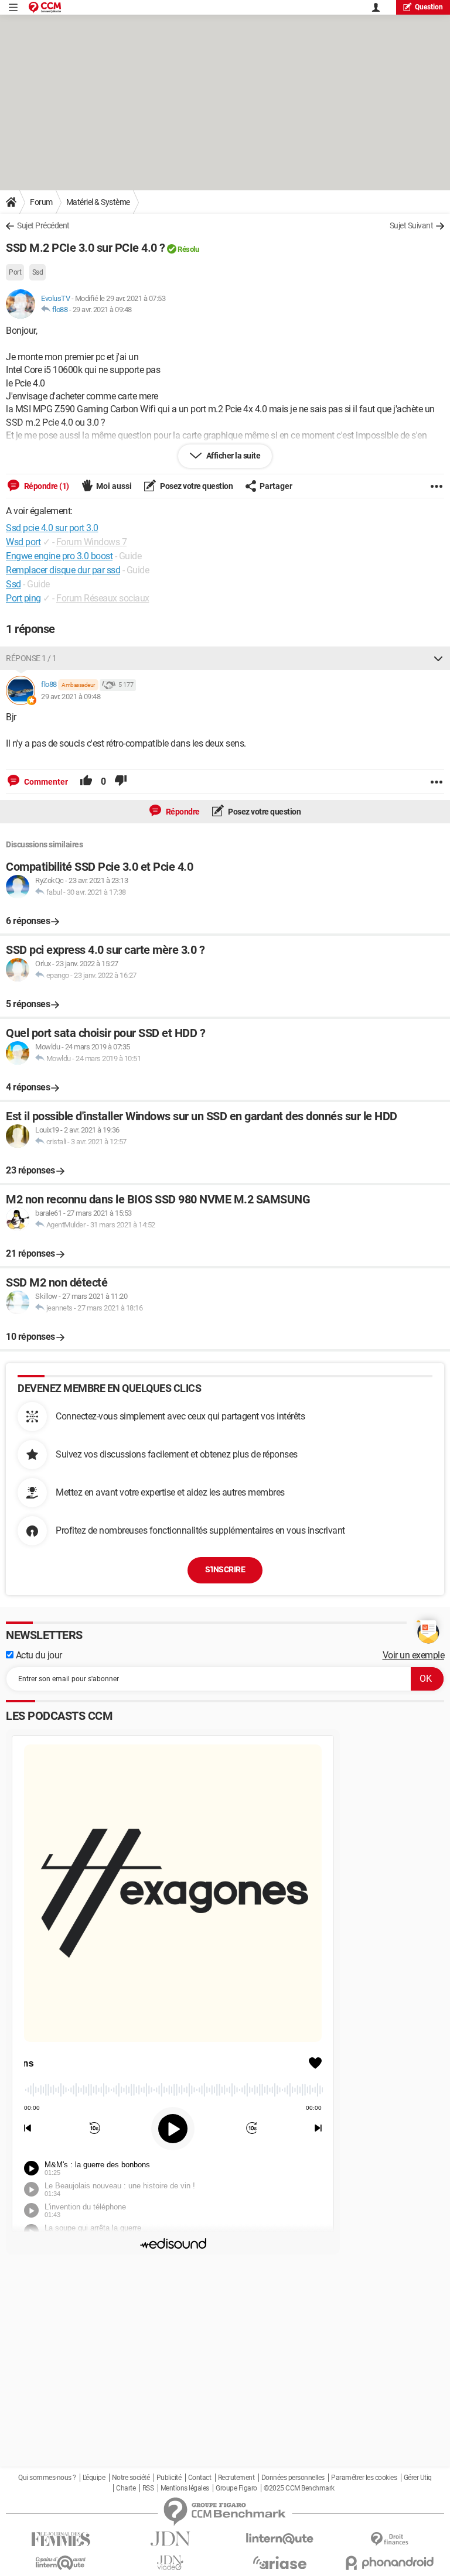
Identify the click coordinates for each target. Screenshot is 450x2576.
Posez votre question (196, 486)
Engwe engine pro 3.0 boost (59, 556)
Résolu (188, 249)
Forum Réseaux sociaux (103, 598)
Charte (126, 2488)
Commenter (45, 782)
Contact (200, 2478)
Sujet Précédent (43, 225)
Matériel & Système (98, 202)
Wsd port (23, 542)
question (429, 7)
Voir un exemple (414, 1655)
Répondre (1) (46, 486)
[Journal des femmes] (61, 2539)
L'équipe (94, 2478)
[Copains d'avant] (61, 2563)
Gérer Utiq (418, 2478)
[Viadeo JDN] (170, 2563)
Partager (276, 486)
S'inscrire (225, 1569)
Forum (41, 202)
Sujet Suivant (412, 225)
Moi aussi (114, 486)
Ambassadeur (78, 685)
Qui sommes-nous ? (47, 2478)
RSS (148, 2488)
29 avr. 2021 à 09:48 (102, 309)
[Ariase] (280, 2563)
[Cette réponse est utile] (86, 782)
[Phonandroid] (389, 2563)
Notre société (131, 2478)
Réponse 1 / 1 (31, 658)
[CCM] (45, 7)
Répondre (182, 812)
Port (15, 272)
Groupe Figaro (236, 2488)
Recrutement (236, 2478)
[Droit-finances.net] (389, 2539)
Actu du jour (38, 1655)
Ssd (38, 272)
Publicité (169, 2478)
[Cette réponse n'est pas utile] (121, 782)
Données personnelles (293, 2478)
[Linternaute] (280, 2539)
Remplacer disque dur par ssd (63, 570)
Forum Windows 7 (92, 542)
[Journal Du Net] (170, 2539)
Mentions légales (185, 2488)
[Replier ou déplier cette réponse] (438, 658)
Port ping (23, 598)
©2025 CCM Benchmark (299, 2488)
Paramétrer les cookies (364, 2478)
